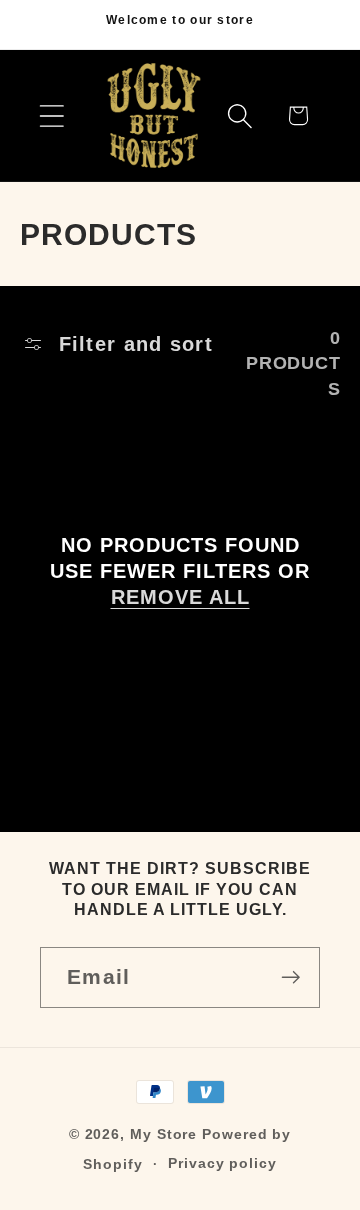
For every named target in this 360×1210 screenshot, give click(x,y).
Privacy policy (222, 1163)
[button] (51, 115)
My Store (163, 1134)
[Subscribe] (290, 977)
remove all (180, 597)
